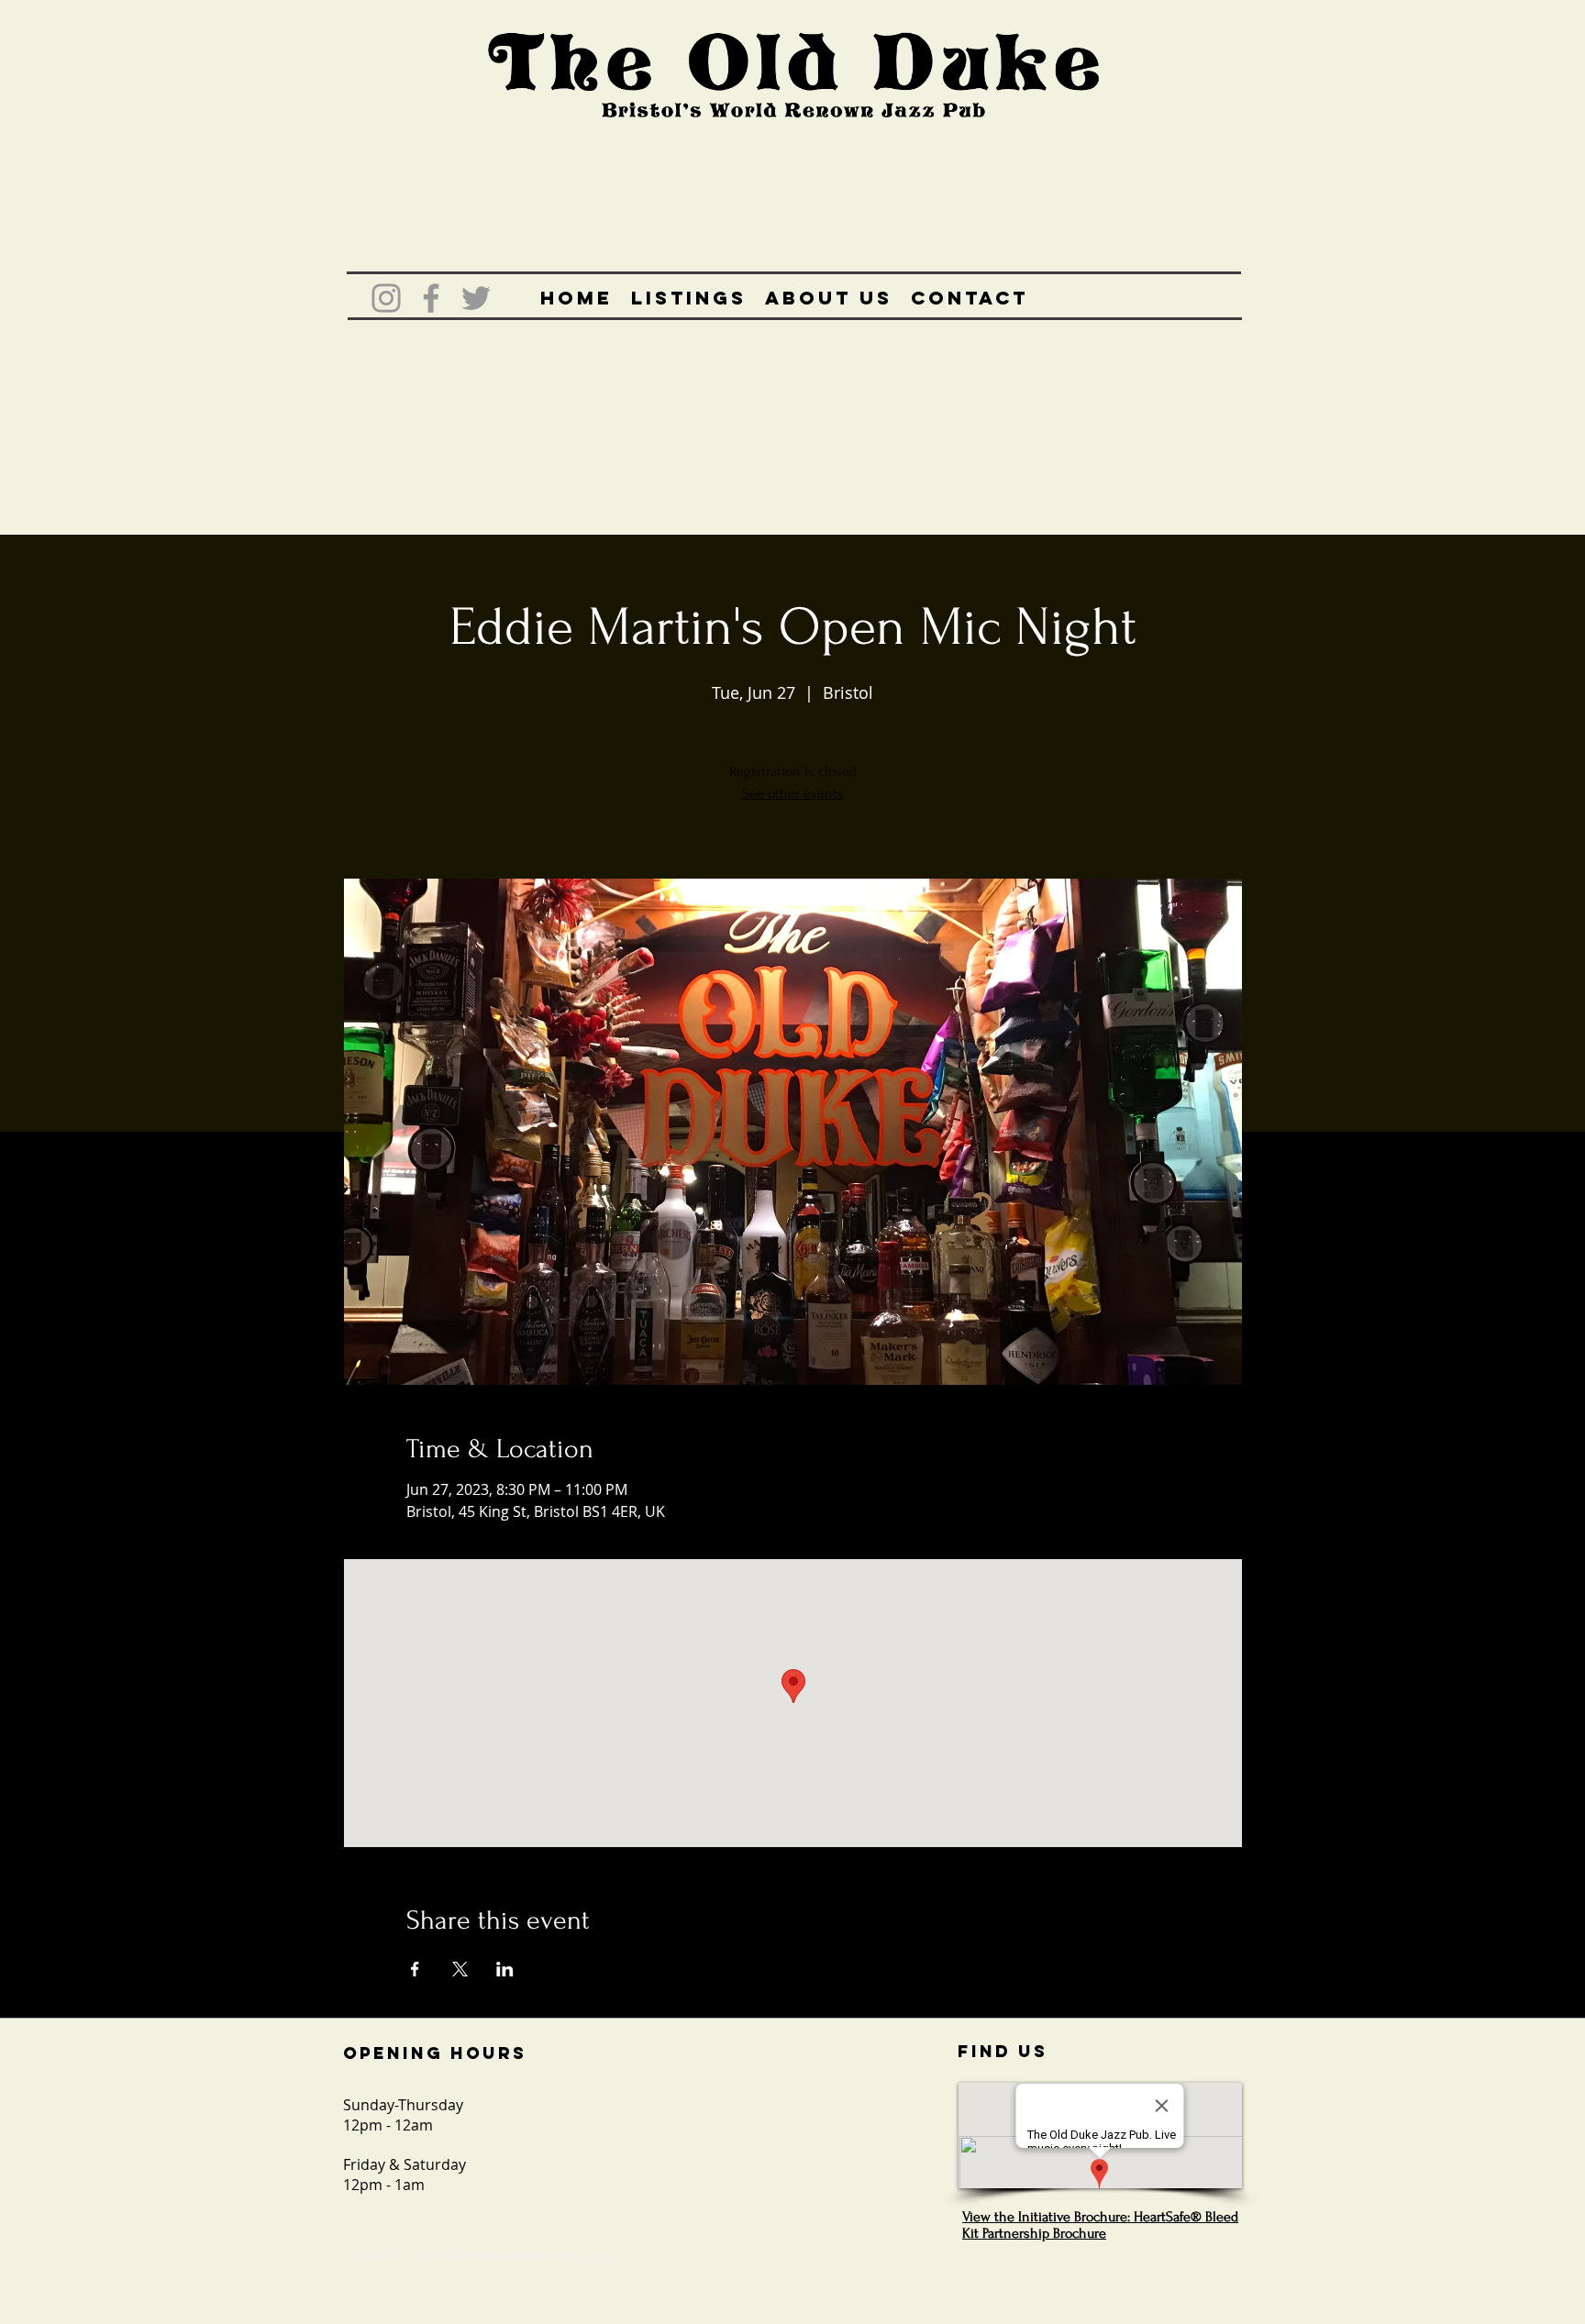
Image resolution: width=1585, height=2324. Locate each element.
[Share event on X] (460, 1969)
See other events (793, 793)
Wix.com (591, 2255)
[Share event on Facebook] (415, 1969)
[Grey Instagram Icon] (386, 298)
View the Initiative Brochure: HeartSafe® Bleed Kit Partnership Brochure (1100, 2225)
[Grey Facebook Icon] (431, 298)
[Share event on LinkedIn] (505, 1969)
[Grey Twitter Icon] (476, 298)
